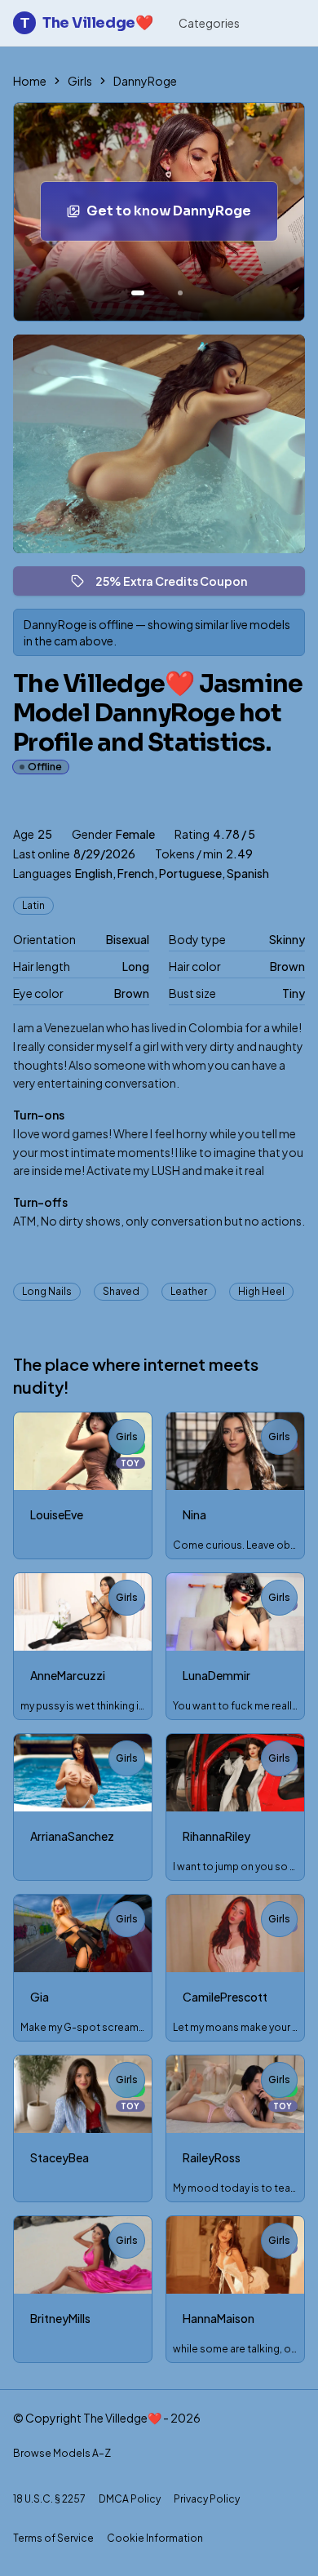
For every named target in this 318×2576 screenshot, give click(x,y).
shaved (121, 1291)
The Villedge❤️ (86, 23)
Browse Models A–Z (62, 2453)
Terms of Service (53, 2538)
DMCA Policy (130, 2499)
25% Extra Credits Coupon (179, 585)
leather (189, 1291)
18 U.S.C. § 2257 (49, 2499)
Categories (209, 23)
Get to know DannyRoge (182, 216)
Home (30, 81)
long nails (47, 1291)
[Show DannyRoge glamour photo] (180, 293)
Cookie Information (155, 2538)
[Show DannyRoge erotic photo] (138, 293)
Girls (80, 81)
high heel (261, 1291)
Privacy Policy (207, 2499)
